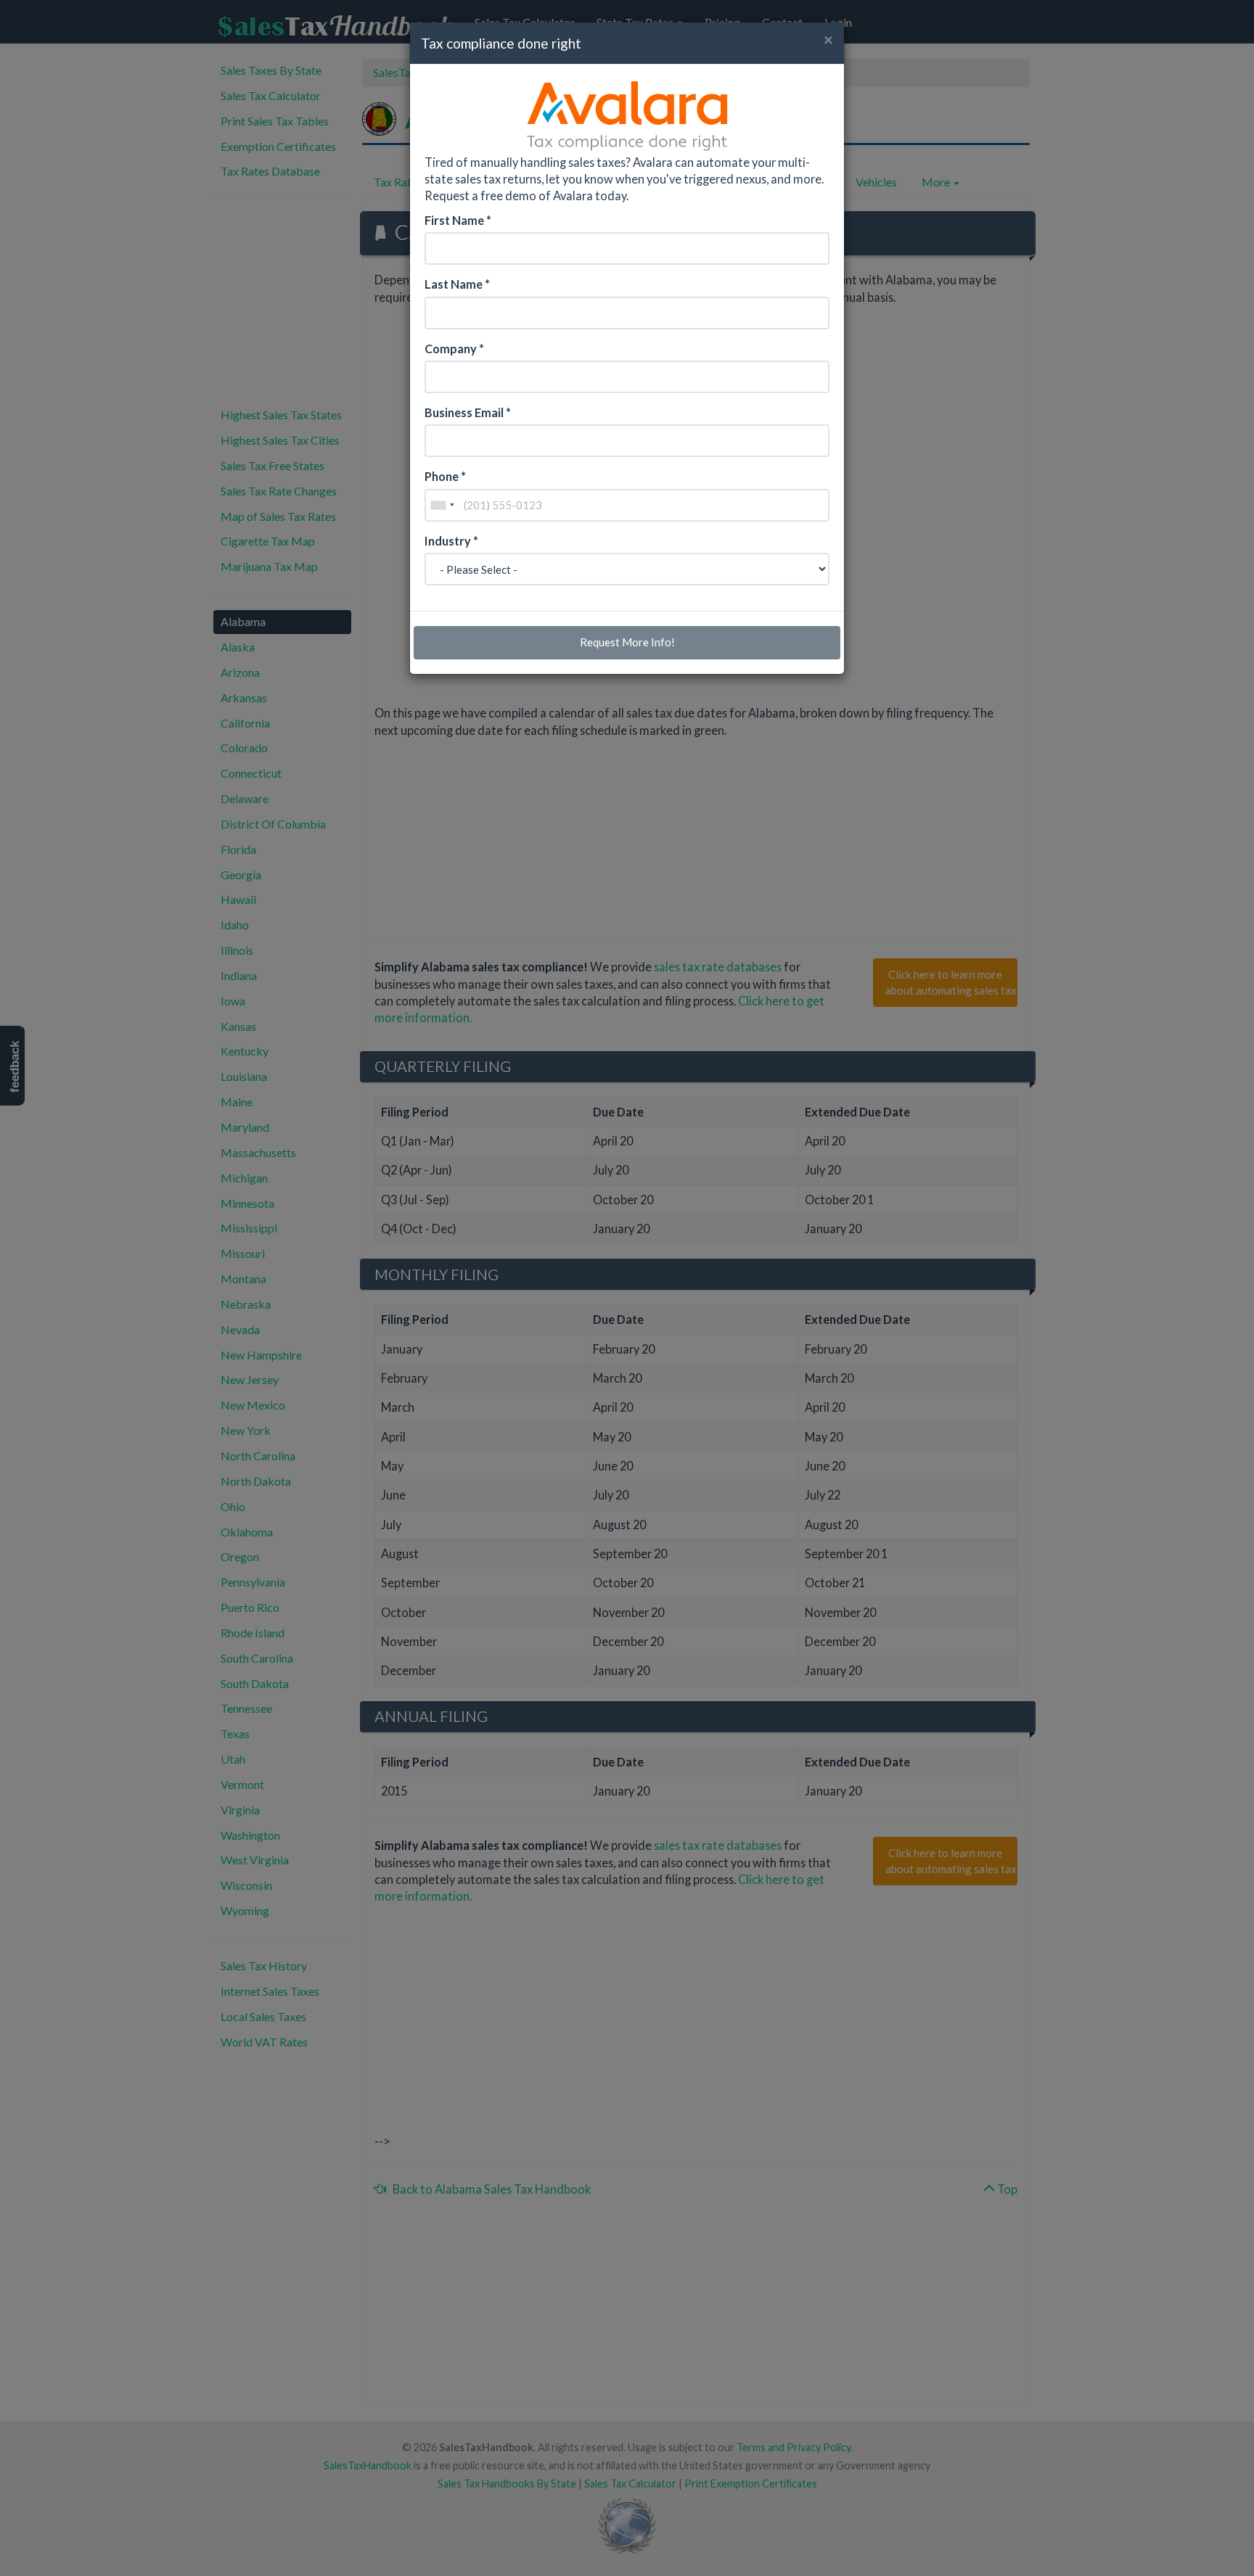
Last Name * (457, 284)
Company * (454, 349)
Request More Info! (627, 642)
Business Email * (468, 412)
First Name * (458, 220)
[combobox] (442, 505)
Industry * (451, 541)
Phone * (445, 476)
